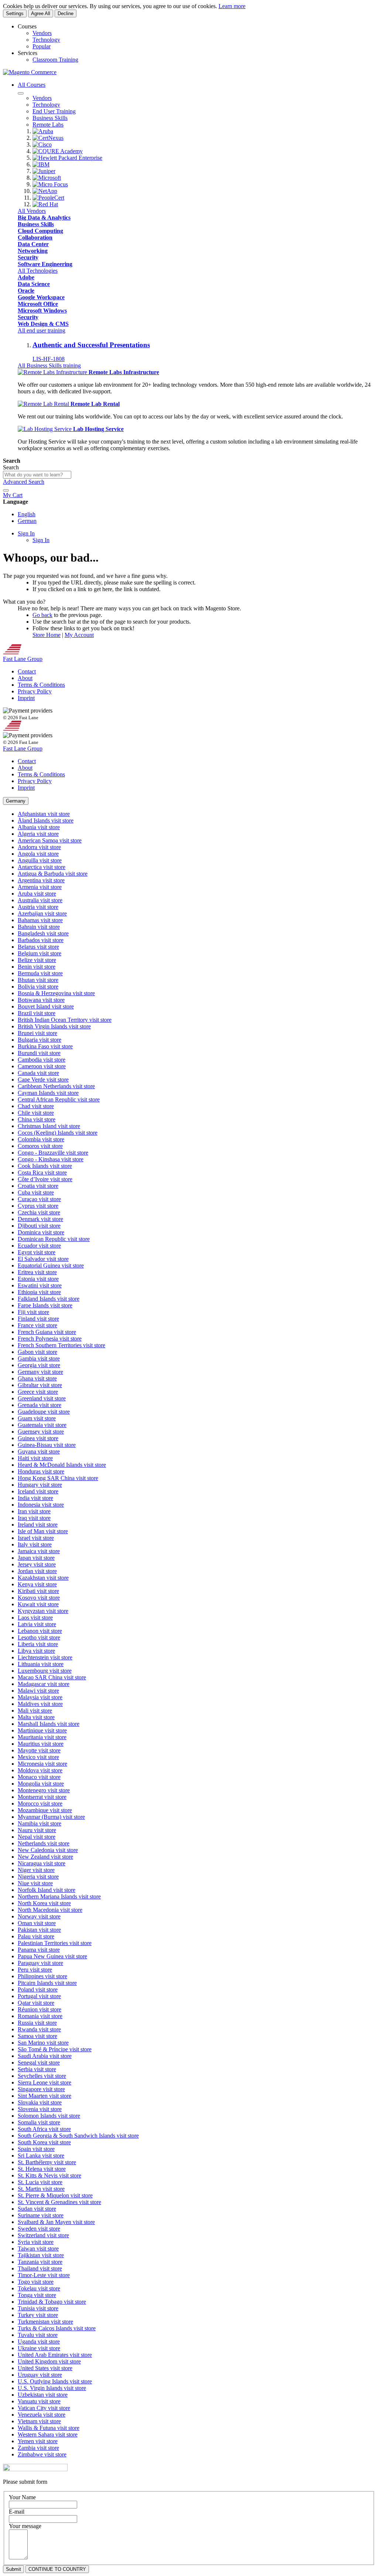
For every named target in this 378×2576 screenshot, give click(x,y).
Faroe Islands (45, 1305)
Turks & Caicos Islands (57, 2328)
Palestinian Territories (55, 1943)
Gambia (39, 1358)
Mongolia (41, 1784)
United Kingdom (49, 2361)
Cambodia (42, 1060)
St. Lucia (40, 2182)
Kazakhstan (43, 1578)
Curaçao (39, 1199)
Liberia (38, 1644)
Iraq (34, 1518)
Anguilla (40, 860)
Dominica (41, 1232)
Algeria (38, 834)
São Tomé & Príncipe (55, 2049)
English (27, 514)
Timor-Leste (44, 2275)
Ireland (38, 1525)
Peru (35, 1970)
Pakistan (39, 1930)
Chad (36, 1106)
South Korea (44, 2142)
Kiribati (38, 1591)
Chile (36, 1113)
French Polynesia (50, 1339)
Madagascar (44, 1684)
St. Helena (42, 2169)
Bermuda (40, 973)
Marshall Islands (49, 1724)
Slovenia (40, 2109)
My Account (79, 635)
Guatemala (42, 1425)
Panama (39, 1950)
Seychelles (42, 2076)
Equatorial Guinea (51, 1265)
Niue (35, 1883)
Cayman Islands (48, 1093)
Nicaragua (42, 1863)
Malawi (38, 1691)
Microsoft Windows (42, 311)
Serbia (37, 2069)
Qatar (36, 2003)
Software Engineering (45, 264)
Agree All (41, 13)
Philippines (42, 1976)
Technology (46, 40)
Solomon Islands (49, 2116)
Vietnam (39, 2421)
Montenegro (44, 1790)
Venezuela (42, 2415)
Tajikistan (41, 2255)
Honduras (41, 1471)
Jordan (37, 1571)
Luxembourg (45, 1671)
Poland (38, 1989)
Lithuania (41, 1664)
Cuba (36, 1192)
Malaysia (40, 1697)
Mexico (38, 1757)
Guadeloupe (44, 1412)
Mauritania (42, 1737)
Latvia (37, 1624)
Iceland (38, 1491)
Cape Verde (43, 1080)
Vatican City (44, 2408)
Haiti (35, 1458)
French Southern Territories (61, 1345)
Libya (36, 1651)
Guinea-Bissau (47, 1445)
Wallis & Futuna (49, 2428)
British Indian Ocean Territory (65, 1020)
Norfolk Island (47, 1890)
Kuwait (38, 1604)
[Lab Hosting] (45, 429)
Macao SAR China (52, 1677)
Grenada (39, 1405)
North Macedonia (50, 1910)
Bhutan (38, 980)
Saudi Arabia (45, 2056)
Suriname (41, 2215)
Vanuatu (39, 2401)
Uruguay (40, 2375)
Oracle (26, 291)
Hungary (40, 1485)
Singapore (41, 2089)
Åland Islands (46, 820)
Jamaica (39, 1551)
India (35, 1498)
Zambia (38, 2448)
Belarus (38, 947)
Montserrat (42, 1797)
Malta (36, 1717)
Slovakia (40, 2102)
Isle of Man (43, 1531)
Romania (40, 2016)
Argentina (41, 880)
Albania (39, 827)
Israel (36, 1538)
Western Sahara (48, 2434)
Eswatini (40, 1285)
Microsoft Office (38, 304)
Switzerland (43, 2235)
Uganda (39, 2341)
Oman (37, 1923)
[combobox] (37, 475)
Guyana (39, 1451)
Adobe (26, 277)
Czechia (39, 1212)
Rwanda (39, 2029)
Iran (34, 1511)
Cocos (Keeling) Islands (58, 1133)
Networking (33, 251)
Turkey (38, 2315)
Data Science (34, 284)
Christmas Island (49, 1126)
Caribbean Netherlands (56, 1086)
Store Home (47, 635)
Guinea (38, 1438)
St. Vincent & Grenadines (59, 2202)
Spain (36, 2149)
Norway (39, 1916)
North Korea (44, 1903)
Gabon (37, 1352)
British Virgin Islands (54, 1026)
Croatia (38, 1186)
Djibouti (39, 1226)
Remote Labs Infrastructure (124, 372)
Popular (42, 46)
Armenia (40, 887)
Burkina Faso (45, 1046)
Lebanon (40, 1631)
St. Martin (41, 2189)
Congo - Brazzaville (53, 1153)
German (27, 521)
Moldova (40, 1770)
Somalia (39, 2122)
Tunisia (38, 2308)
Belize (37, 960)
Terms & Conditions (41, 685)
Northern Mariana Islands (59, 1896)
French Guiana (47, 1332)
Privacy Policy (35, 691)
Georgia (39, 1365)
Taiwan (38, 2249)
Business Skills (36, 224)
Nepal (37, 1837)
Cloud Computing (40, 231)
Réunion (39, 2009)
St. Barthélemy (47, 2162)
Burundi (39, 1053)
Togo (36, 2282)
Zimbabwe (42, 2454)
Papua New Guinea (52, 1956)
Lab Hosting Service (98, 429)
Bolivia (38, 987)
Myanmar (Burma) (51, 1817)
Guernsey (41, 1432)
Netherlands (44, 1843)
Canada (38, 1073)
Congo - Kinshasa (51, 1159)
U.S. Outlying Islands (55, 2381)
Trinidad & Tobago (52, 2302)
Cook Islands (45, 1166)
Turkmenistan (45, 2322)
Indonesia (41, 1505)
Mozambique (45, 1810)
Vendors (42, 33)
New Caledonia (48, 1850)
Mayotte (39, 1750)
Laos (35, 1618)
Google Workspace (41, 297)
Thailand (40, 2268)
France (37, 1325)
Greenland (42, 1398)
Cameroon (42, 1066)
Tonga (37, 2295)
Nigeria (38, 1877)
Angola (38, 854)
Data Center (33, 244)
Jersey (37, 1564)
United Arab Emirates (55, 2355)
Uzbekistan (43, 2395)
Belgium (39, 953)
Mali (35, 1711)
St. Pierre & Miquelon (55, 2195)
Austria (38, 907)
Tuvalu (38, 2335)
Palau (36, 1936)
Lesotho (39, 1637)
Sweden (39, 2229)
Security (28, 257)
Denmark (40, 1219)
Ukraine (39, 2348)
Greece (38, 1392)
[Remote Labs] (53, 372)
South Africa (44, 2129)
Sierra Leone (44, 2082)
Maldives (40, 1704)
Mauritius (41, 1744)
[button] (16, 801)
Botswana (41, 1000)
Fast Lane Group (23, 659)
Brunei (37, 1033)
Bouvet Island (46, 1006)
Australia (40, 900)
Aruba (37, 894)
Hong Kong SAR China (58, 1478)
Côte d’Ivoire (45, 1179)
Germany (40, 1372)
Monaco (39, 1777)
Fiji (33, 1312)
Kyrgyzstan (43, 1611)
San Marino (43, 2043)
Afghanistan (44, 814)
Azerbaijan (42, 913)
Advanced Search (24, 482)
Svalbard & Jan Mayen (56, 2222)
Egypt (37, 1252)
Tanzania (40, 2262)
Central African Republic (59, 1099)
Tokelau (39, 2288)
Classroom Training (55, 60)
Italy (35, 1544)
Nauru (37, 1830)
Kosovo (39, 1598)
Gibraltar (40, 1385)
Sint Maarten (44, 2096)
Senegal (39, 2063)
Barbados (41, 940)
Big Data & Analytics (44, 218)
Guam (37, 1418)
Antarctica (42, 867)
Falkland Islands (49, 1299)
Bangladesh (43, 933)
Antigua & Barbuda (53, 874)
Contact (27, 671)
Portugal (39, 1996)
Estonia (38, 1279)
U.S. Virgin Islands (52, 2388)
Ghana (37, 1378)
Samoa (37, 2036)
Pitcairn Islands (47, 1983)
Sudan (37, 2209)
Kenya (37, 1584)
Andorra (39, 847)
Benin (37, 967)
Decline (66, 13)
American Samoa (50, 840)
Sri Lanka (41, 2156)
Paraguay (40, 1963)
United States (45, 2368)
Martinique (42, 1730)
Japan (36, 1558)
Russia (37, 2023)
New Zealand (45, 1857)
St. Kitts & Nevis (49, 2175)
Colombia (41, 1139)
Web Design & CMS (43, 324)
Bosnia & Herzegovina (56, 993)
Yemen (38, 2441)
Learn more (232, 6)
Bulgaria (39, 1040)
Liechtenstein (45, 1657)
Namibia (39, 1823)
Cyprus (38, 1206)
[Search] (6, 490)
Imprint (26, 698)
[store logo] (30, 72)
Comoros (40, 1146)
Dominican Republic (54, 1239)
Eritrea (37, 1272)
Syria (36, 2242)
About (25, 678)
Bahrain (39, 927)
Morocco (40, 1803)
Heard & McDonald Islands (62, 1465)
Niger (36, 1870)
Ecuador (39, 1246)
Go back (42, 615)
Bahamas (40, 920)
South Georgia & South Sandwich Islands (78, 2136)
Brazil (37, 1013)
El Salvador (43, 1259)
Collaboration (35, 237)
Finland (38, 1319)
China (37, 1119)
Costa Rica (42, 1173)
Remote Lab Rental (95, 404)
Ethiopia (39, 1292)
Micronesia (42, 1764)
